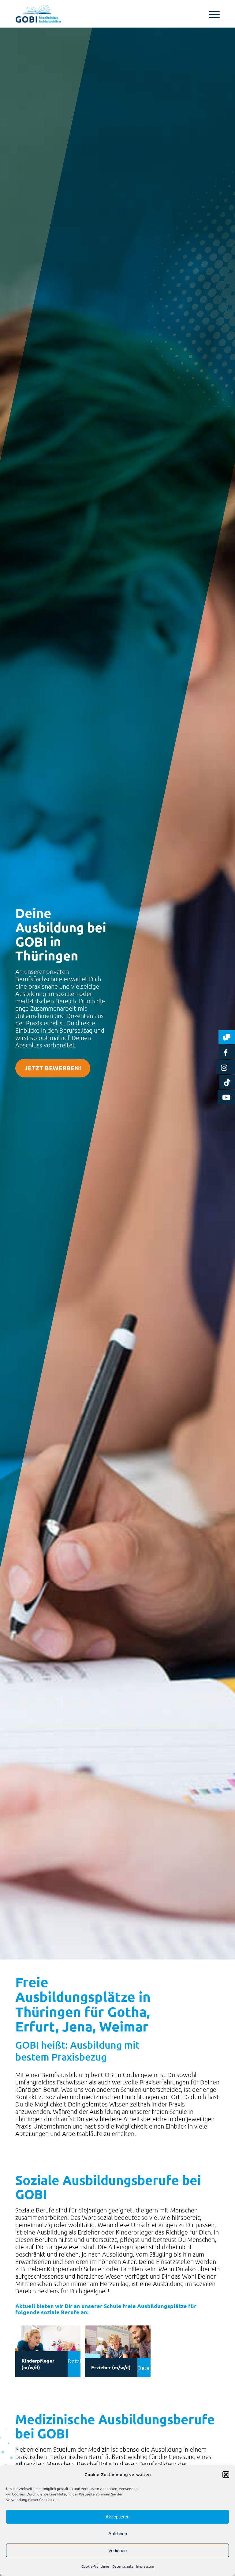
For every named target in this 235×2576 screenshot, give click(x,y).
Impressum (145, 2566)
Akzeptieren (117, 2517)
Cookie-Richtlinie (95, 2566)
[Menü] (211, 14)
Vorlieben (117, 2550)
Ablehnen (118, 2534)
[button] (226, 2475)
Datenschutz (123, 2566)
